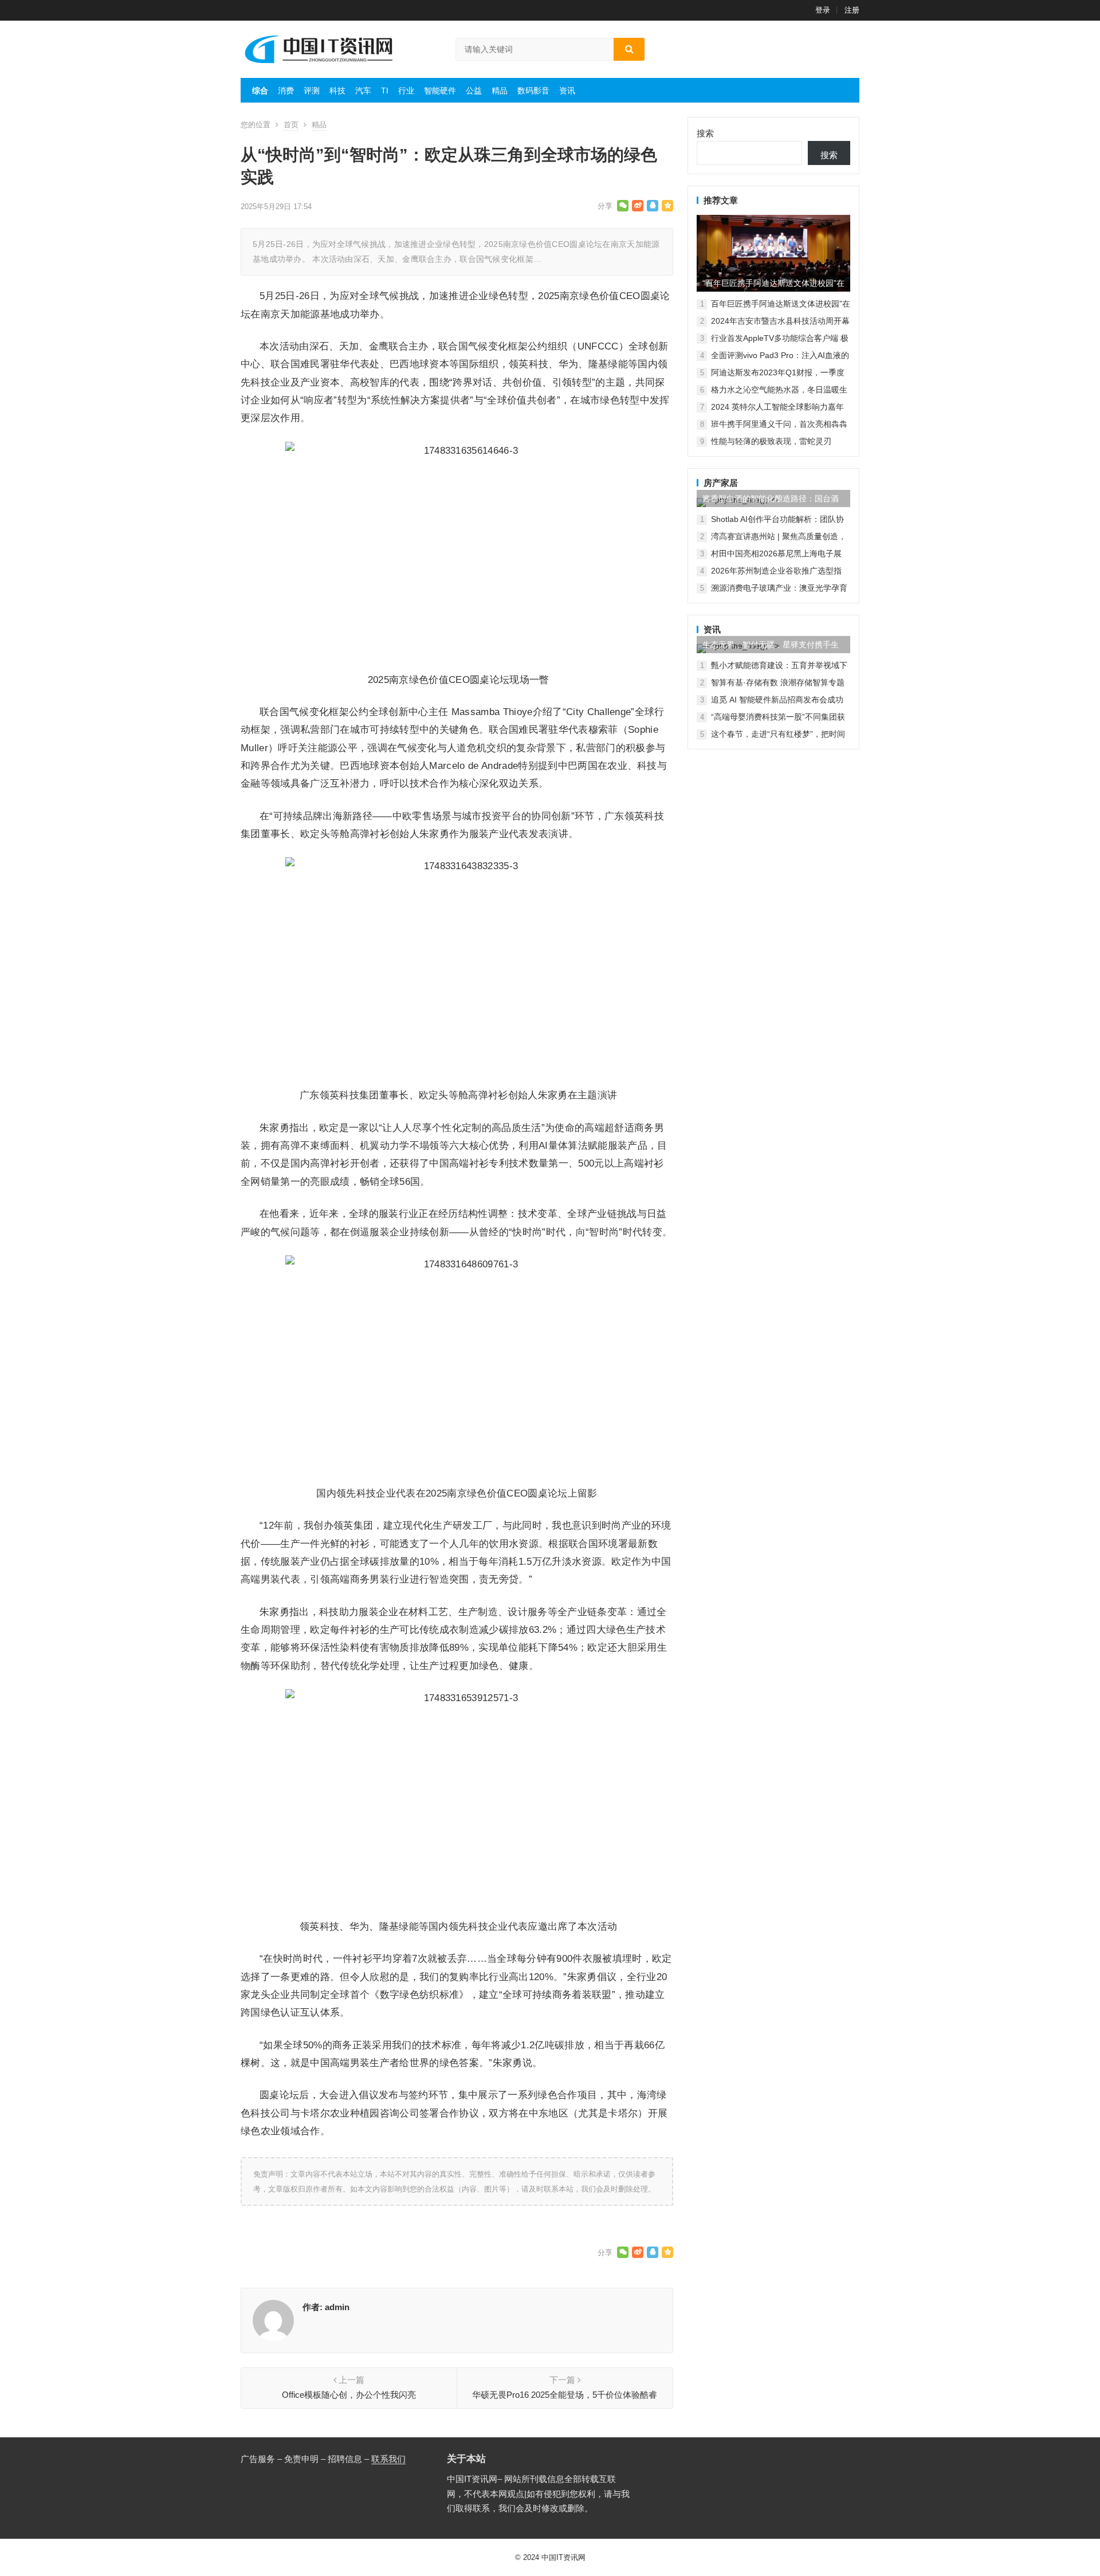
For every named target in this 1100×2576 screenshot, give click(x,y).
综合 (260, 91)
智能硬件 (440, 91)
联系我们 (388, 2459)
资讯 (567, 91)
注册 (852, 10)
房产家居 (721, 483)
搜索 (705, 133)
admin (337, 2307)
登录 (823, 10)
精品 (500, 91)
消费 (286, 91)
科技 (337, 91)
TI (385, 91)
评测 (312, 91)
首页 (291, 125)
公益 (474, 91)
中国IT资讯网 (563, 2557)
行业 (406, 91)
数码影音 (533, 91)
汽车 (363, 91)
